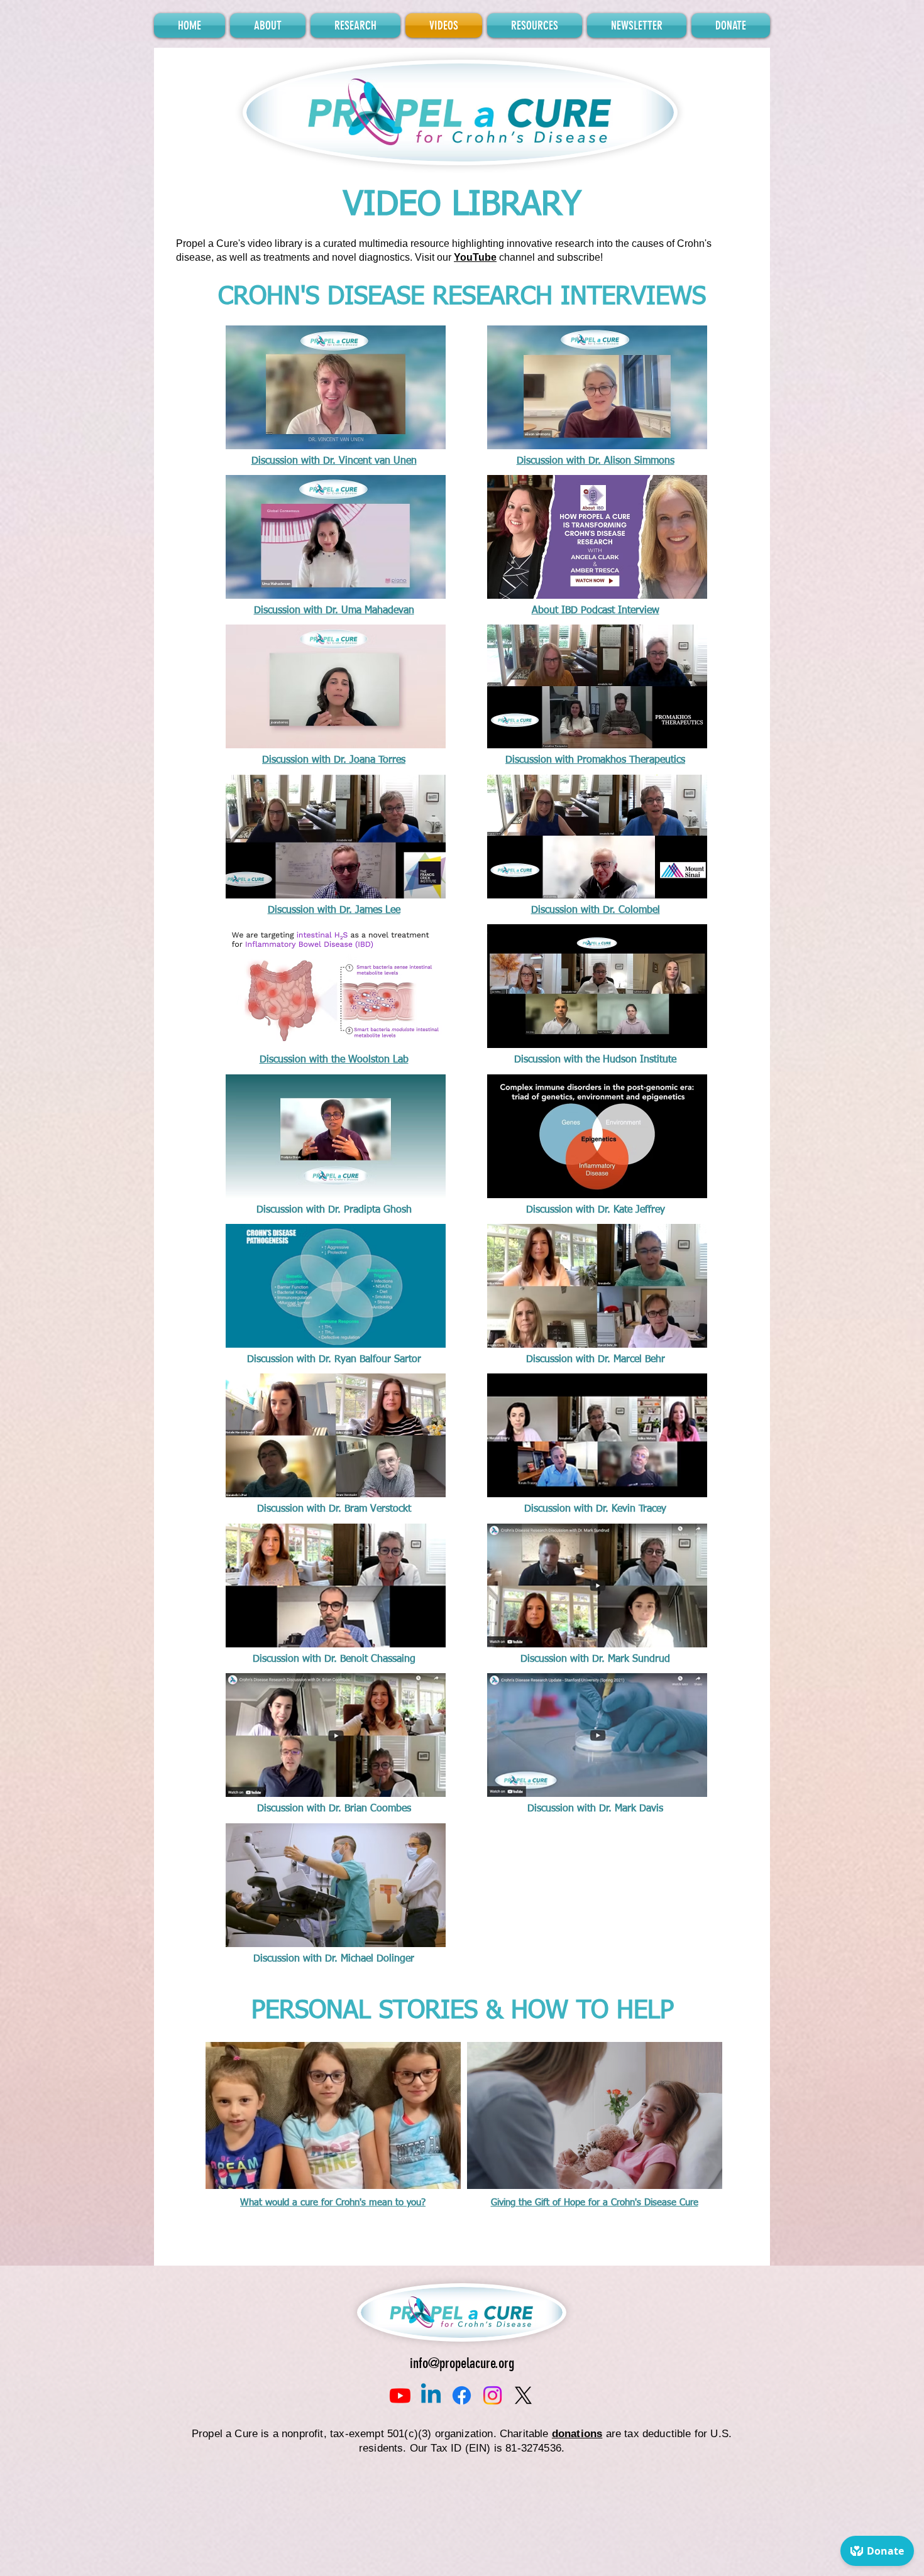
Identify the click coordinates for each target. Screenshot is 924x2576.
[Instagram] (492, 2395)
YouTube (475, 257)
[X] (523, 2395)
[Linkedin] (431, 2395)
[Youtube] (400, 2395)
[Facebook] (462, 2395)
